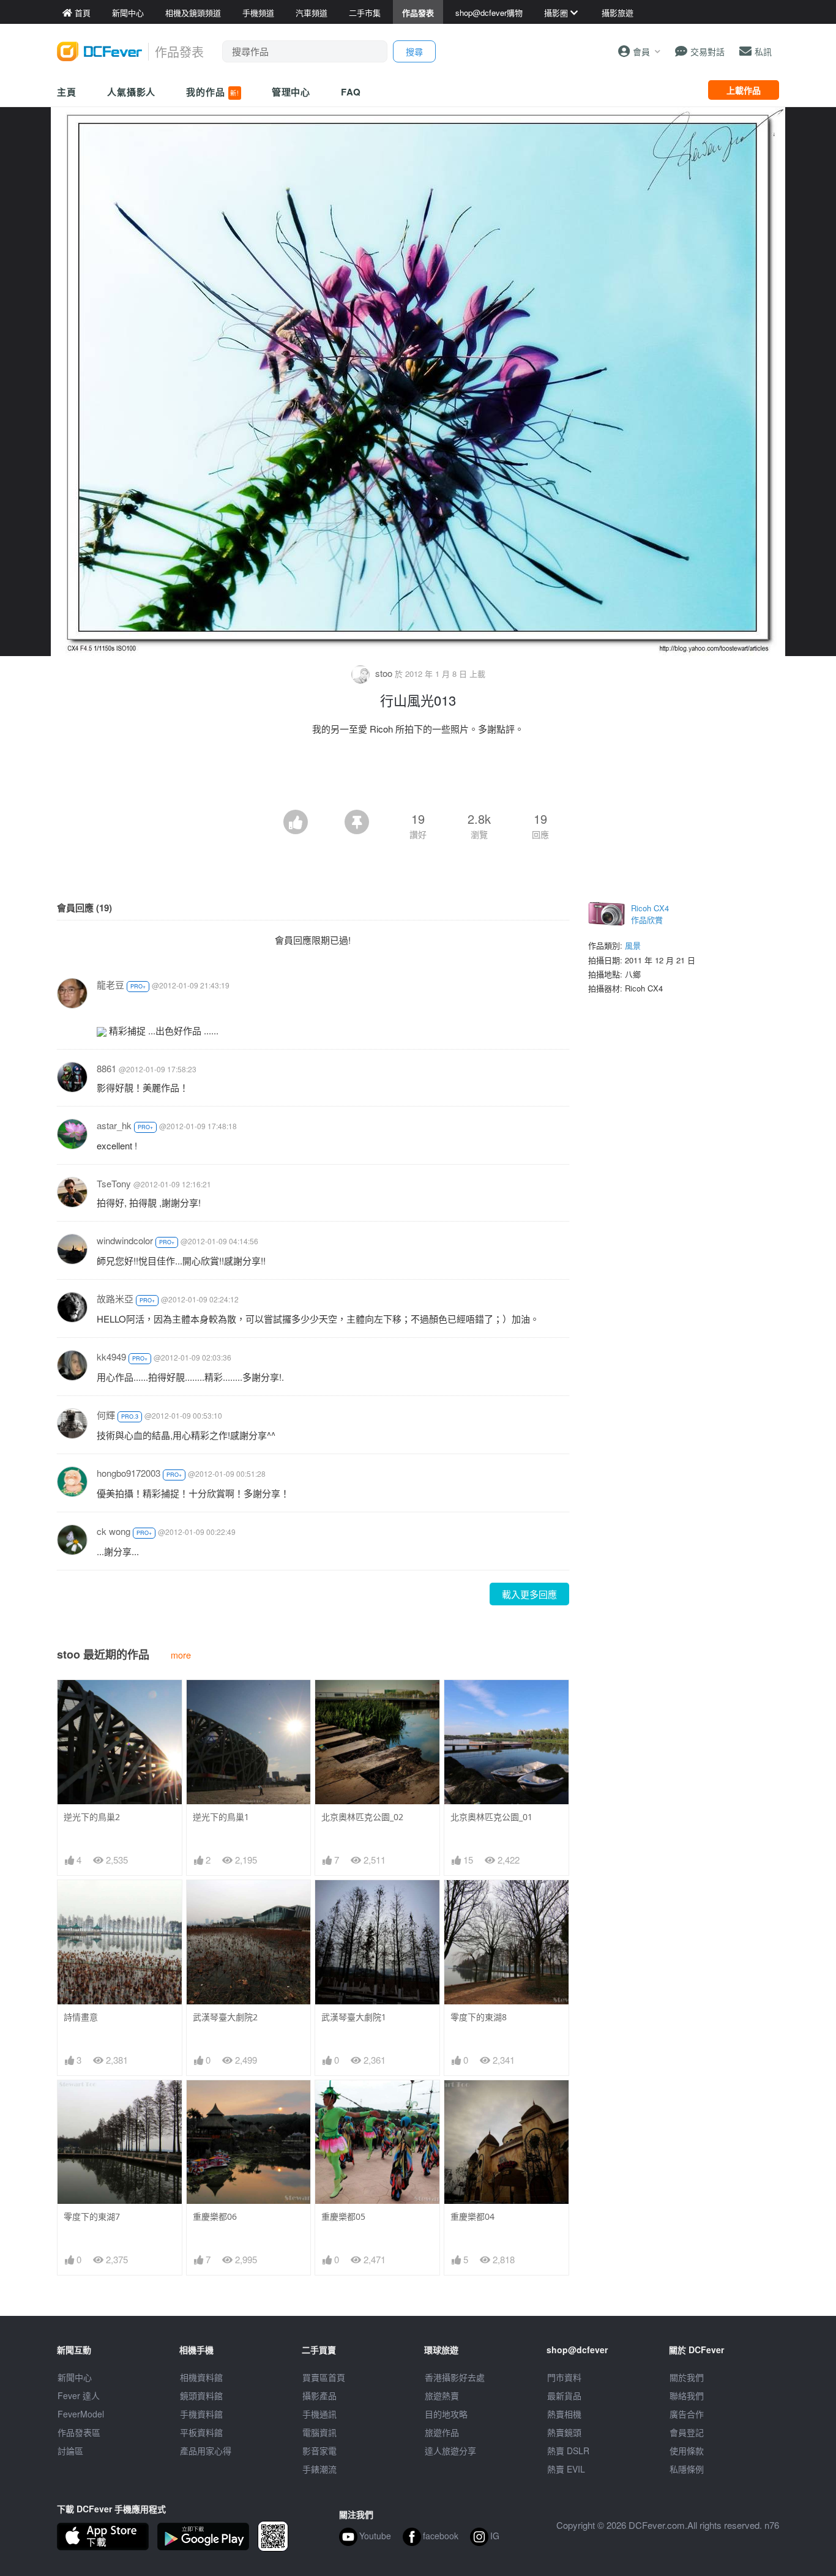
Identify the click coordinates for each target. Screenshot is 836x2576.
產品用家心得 (206, 2451)
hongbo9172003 (129, 1473)
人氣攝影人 (132, 92)
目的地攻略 (446, 2414)
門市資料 (564, 2377)
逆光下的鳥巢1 (221, 1817)
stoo (384, 673)
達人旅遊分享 (450, 2451)
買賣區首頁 (324, 2377)
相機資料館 (201, 2377)
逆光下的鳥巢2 (92, 1817)
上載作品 (744, 90)
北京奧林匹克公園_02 (362, 1817)
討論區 (70, 2451)
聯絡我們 (687, 2395)
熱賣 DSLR (568, 2451)
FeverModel (81, 2414)
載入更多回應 (529, 1594)
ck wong (114, 1531)
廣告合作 (687, 2414)
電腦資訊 (319, 2432)
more (181, 1655)
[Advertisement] (418, 776)
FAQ (351, 92)
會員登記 (687, 2432)
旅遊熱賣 (442, 2395)
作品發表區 (79, 2432)
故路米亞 (115, 1298)
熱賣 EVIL (566, 2469)
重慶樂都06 (215, 2216)
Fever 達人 (79, 2395)
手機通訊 (319, 2414)
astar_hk (114, 1125)
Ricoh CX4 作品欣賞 (650, 914)
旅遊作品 (442, 2432)
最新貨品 (564, 2395)
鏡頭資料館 (201, 2395)
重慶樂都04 (472, 2216)
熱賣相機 (564, 2414)
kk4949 (111, 1357)
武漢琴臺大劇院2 (225, 2017)
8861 (106, 1068)
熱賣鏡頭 (564, 2432)
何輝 (106, 1415)
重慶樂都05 (343, 2216)
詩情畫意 (81, 2017)
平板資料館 (201, 2432)
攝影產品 (319, 2395)
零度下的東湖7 (92, 2216)
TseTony (114, 1183)
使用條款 (687, 2451)
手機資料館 (201, 2414)
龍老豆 (110, 984)
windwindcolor (125, 1240)
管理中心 (291, 92)
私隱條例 (687, 2469)
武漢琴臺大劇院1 (354, 2017)
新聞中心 (75, 2377)
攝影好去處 (455, 2377)
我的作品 (212, 92)
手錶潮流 (319, 2469)
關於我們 (687, 2377)
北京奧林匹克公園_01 (491, 1817)
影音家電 (319, 2451)
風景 (633, 945)
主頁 (67, 92)
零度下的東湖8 (479, 2017)
